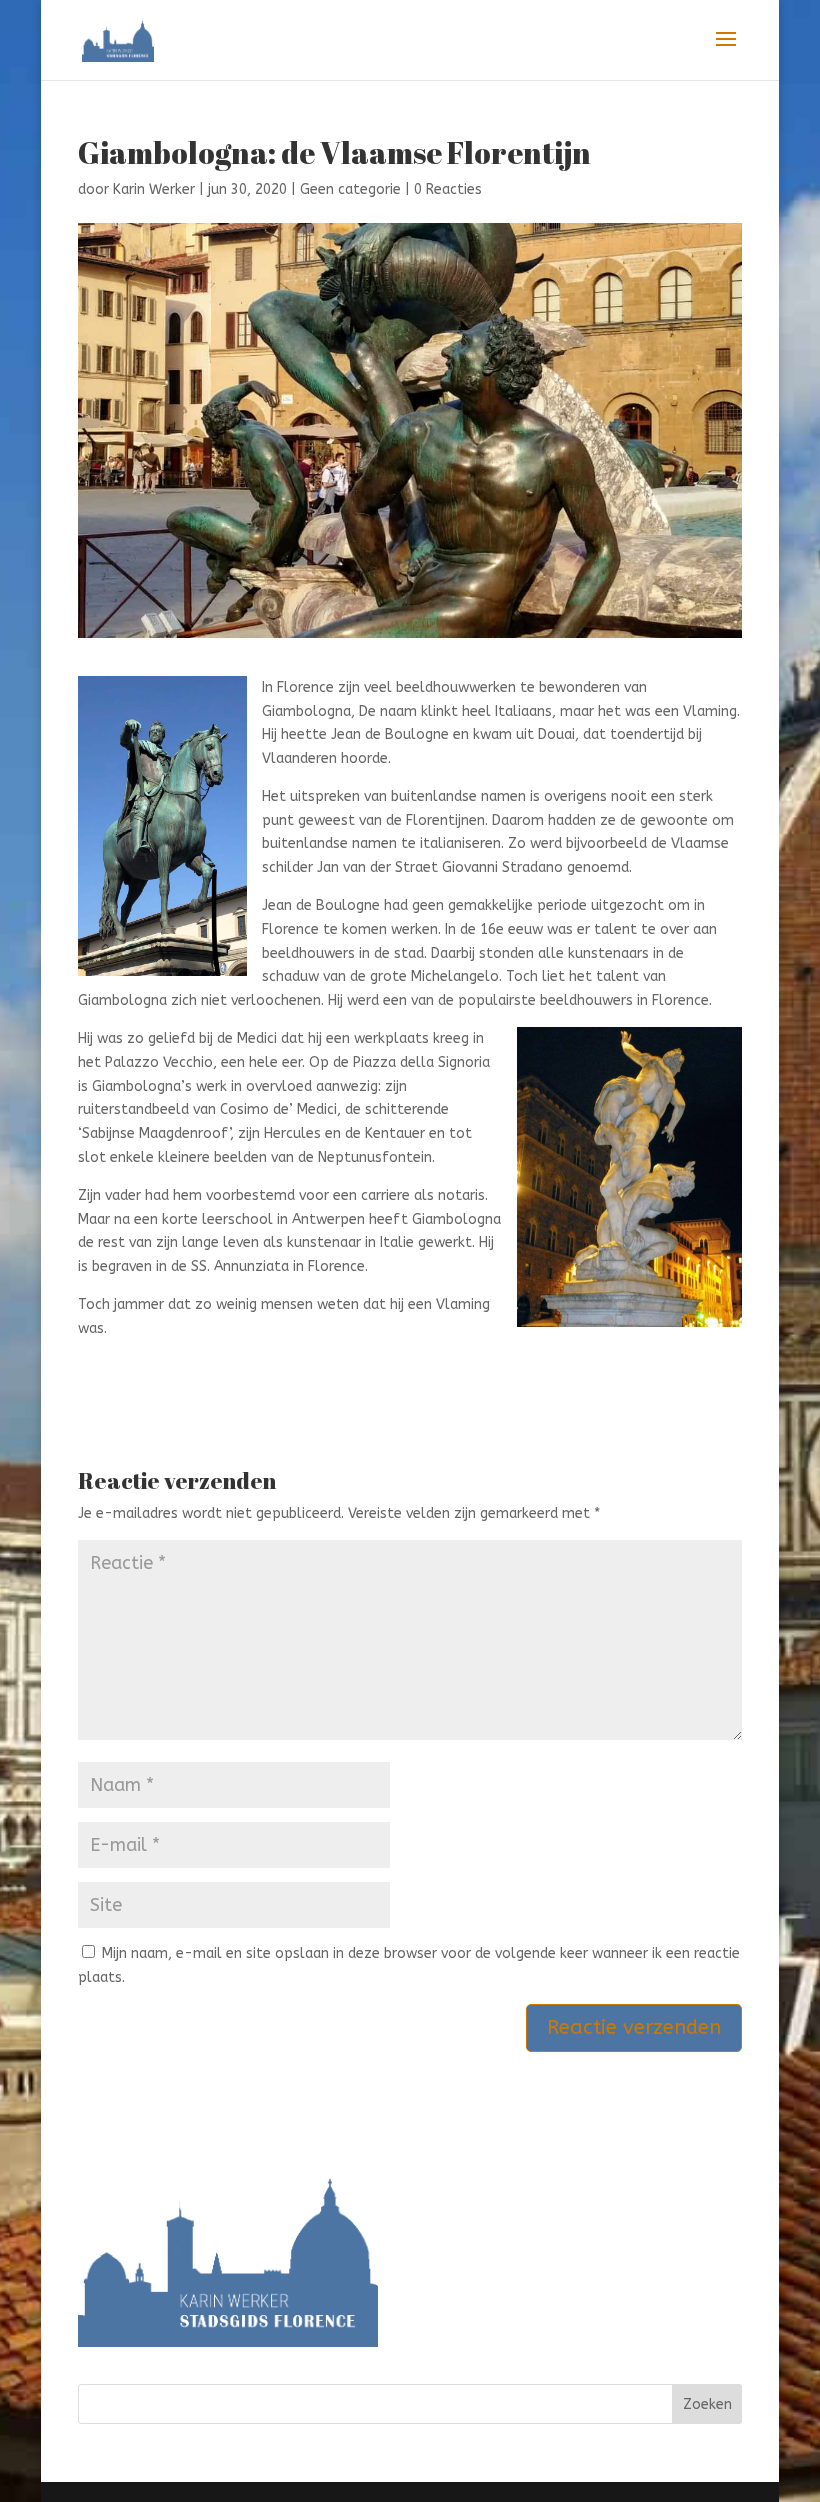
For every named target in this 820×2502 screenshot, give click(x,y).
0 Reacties (448, 189)
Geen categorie (350, 189)
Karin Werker (154, 189)
